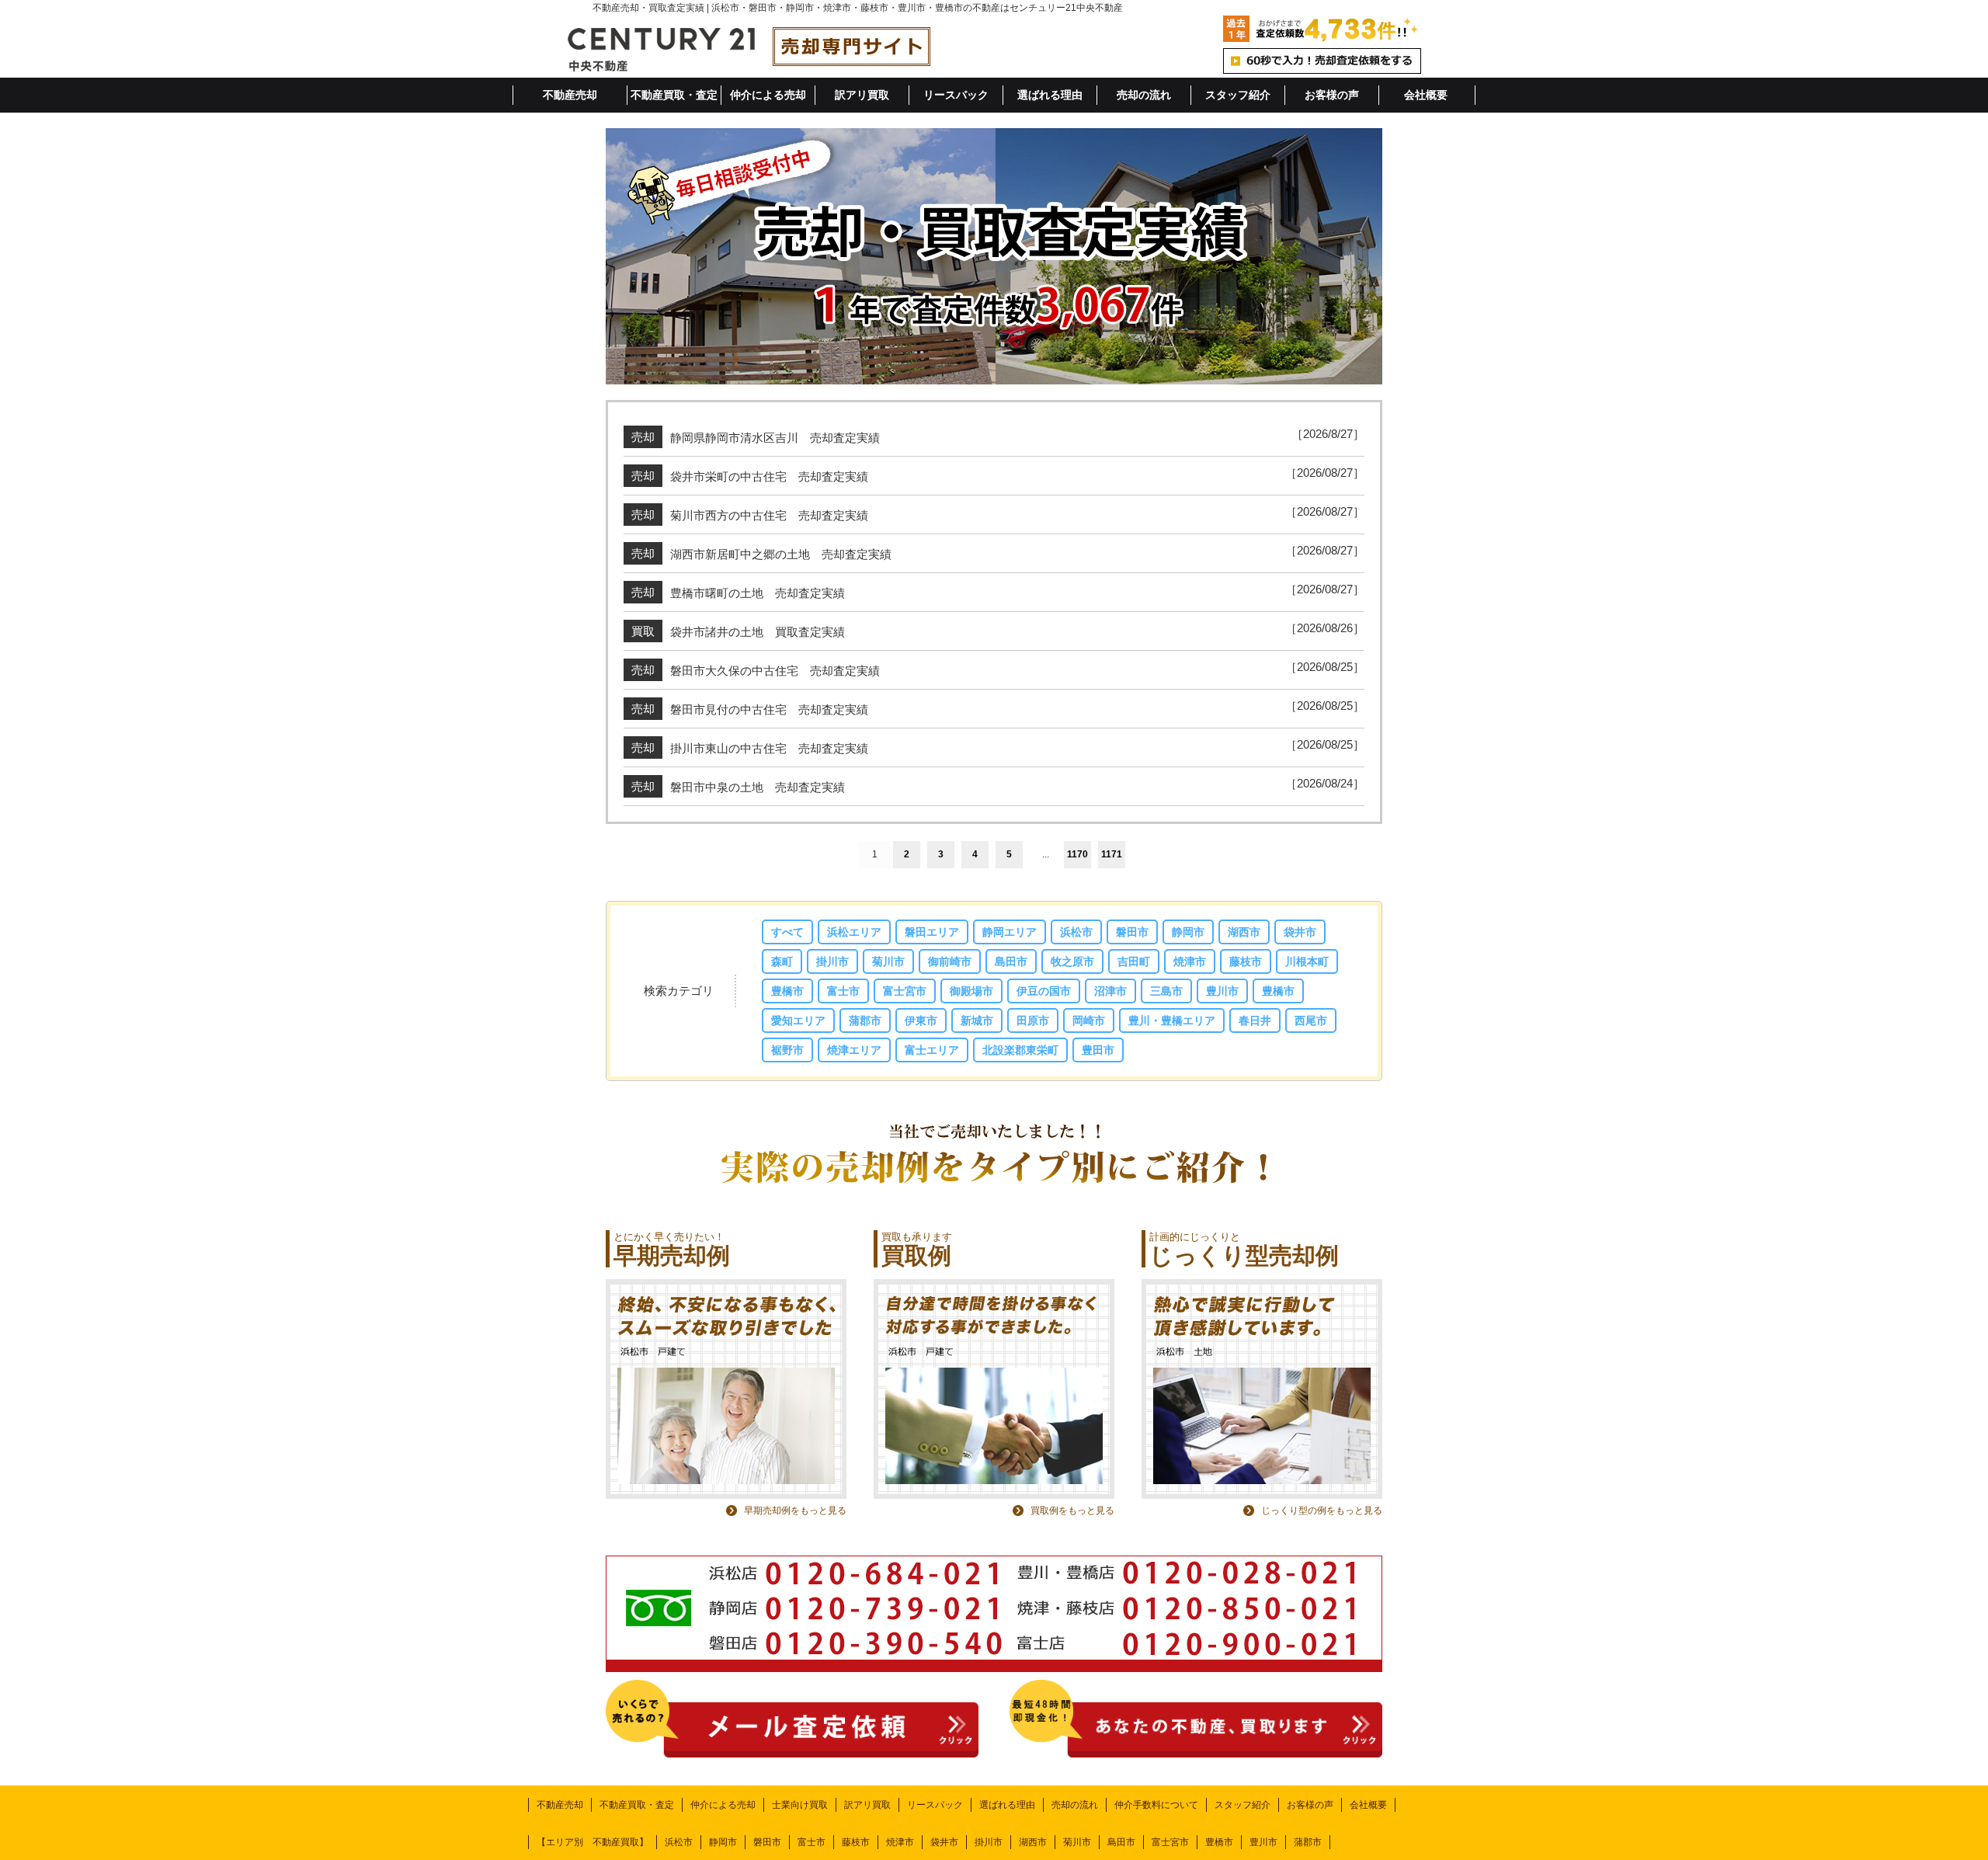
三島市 (1166, 991)
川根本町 (1307, 961)
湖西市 (1244, 932)
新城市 (977, 1020)
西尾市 (1311, 1020)
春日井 (1255, 1020)
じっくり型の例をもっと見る (1322, 1511)
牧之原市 (1072, 961)
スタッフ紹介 (1238, 95)
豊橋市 (787, 991)
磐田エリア (932, 932)
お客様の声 (1332, 95)
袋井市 (1300, 932)
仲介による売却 (768, 95)
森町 (782, 961)
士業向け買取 (800, 1805)
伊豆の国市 (1044, 991)
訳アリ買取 (862, 95)
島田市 (1011, 961)
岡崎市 (1089, 1020)
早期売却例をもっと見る (795, 1511)
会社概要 (1426, 95)
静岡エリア (1010, 932)
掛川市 (832, 961)
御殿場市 (971, 991)
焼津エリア (854, 1050)
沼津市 (1110, 991)
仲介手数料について (1156, 1805)
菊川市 (888, 961)
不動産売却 (570, 95)
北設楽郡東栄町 (1020, 1050)
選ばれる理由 (1050, 95)
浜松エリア (854, 932)
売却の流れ (1144, 95)
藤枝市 (1246, 961)
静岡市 (1188, 932)
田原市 (1033, 1020)
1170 (1077, 854)
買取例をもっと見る (1072, 1511)
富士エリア (932, 1050)
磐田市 (1132, 932)
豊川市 (1222, 991)
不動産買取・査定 (674, 95)
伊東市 (921, 1020)
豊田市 (1098, 1050)
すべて (787, 932)
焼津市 (1190, 961)
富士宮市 (905, 991)
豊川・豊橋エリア (1172, 1020)
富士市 (843, 991)
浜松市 (1076, 932)
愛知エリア (798, 1020)
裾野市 (787, 1050)
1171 (1112, 854)
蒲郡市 (865, 1020)
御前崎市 (950, 961)
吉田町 (1134, 961)
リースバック (956, 95)
